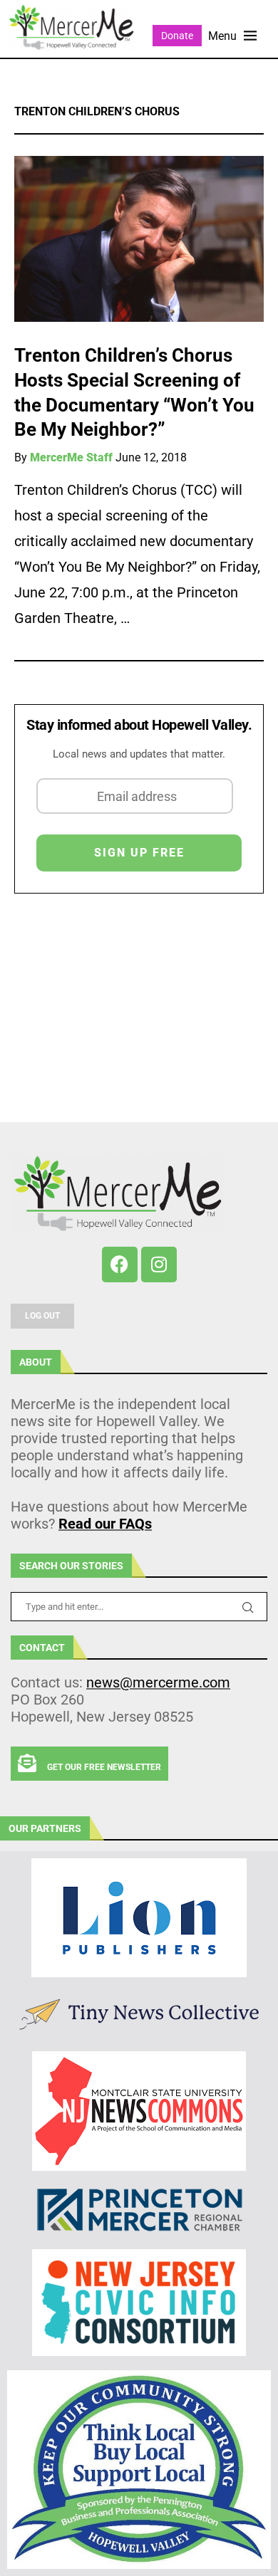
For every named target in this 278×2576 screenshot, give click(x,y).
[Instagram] (159, 1265)
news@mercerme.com (158, 1682)
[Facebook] (120, 1265)
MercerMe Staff (71, 457)
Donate (177, 36)
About (36, 1362)
